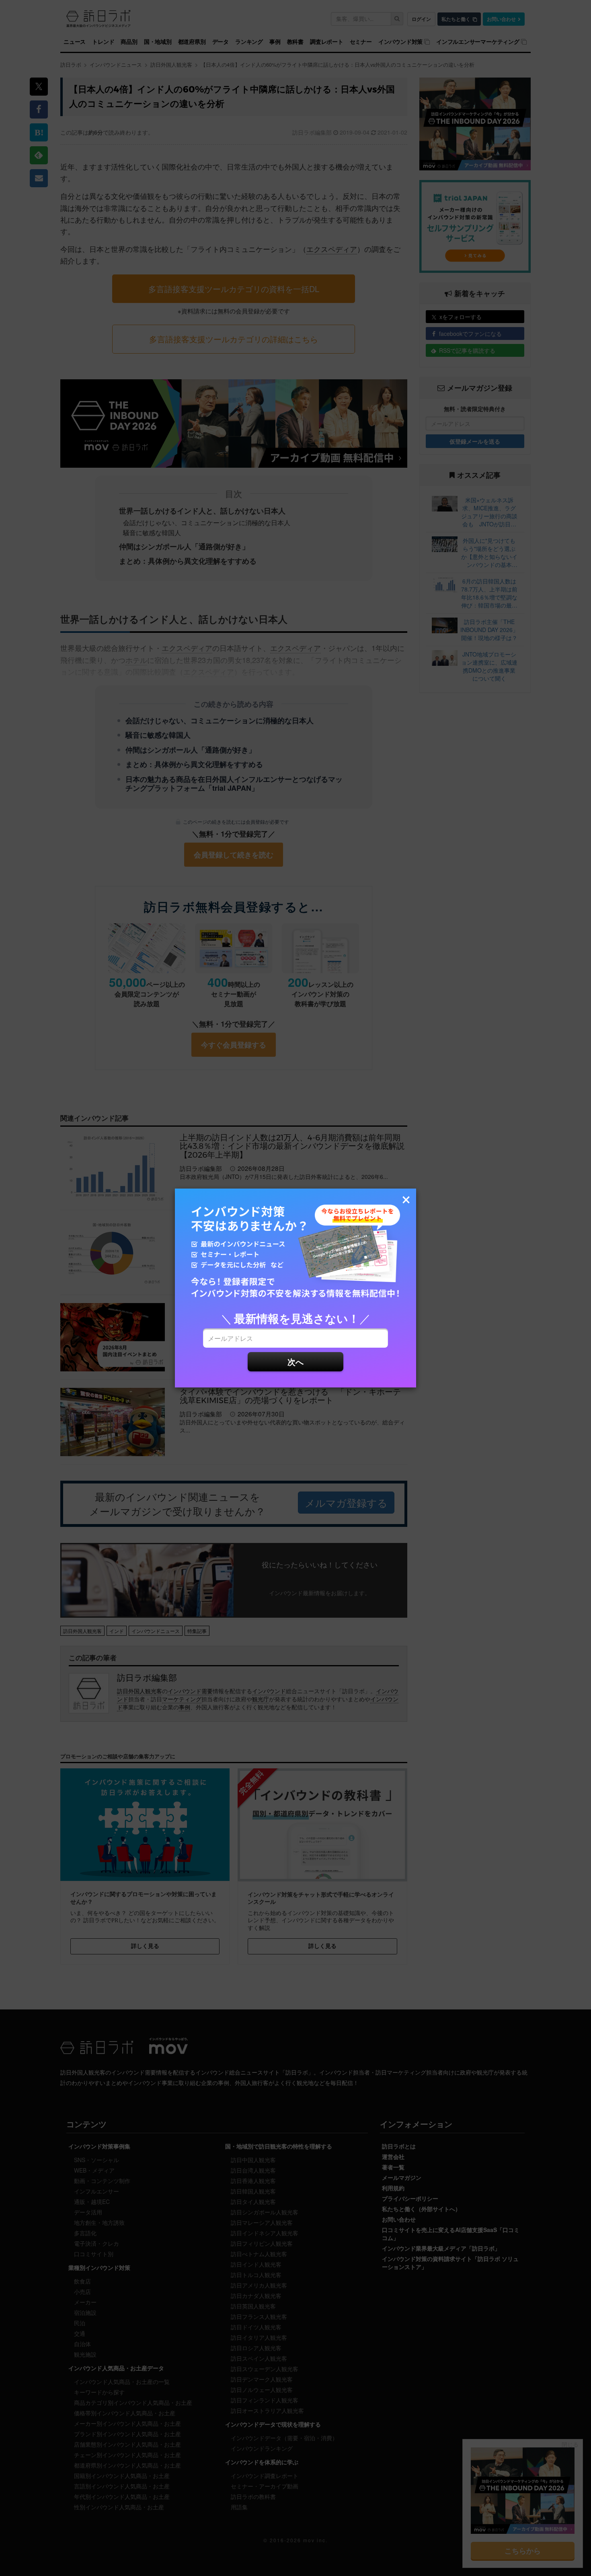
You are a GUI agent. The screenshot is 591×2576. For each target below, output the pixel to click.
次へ (295, 1362)
